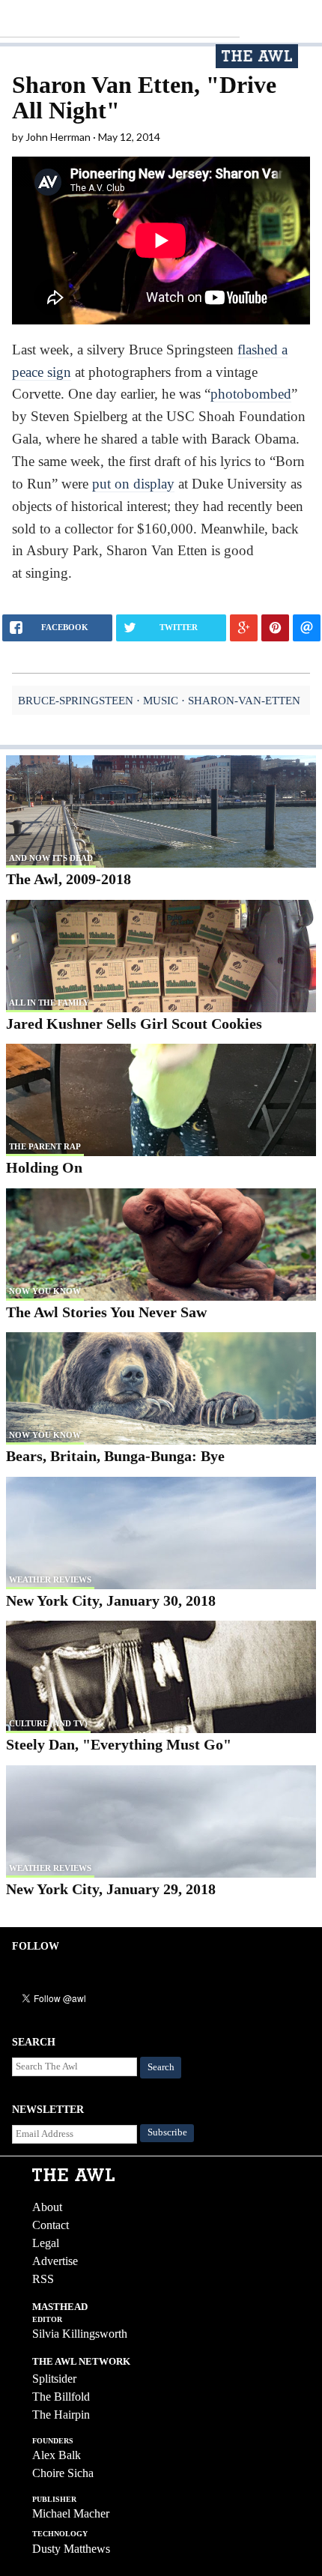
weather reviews (50, 1579)
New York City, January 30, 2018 (111, 1600)
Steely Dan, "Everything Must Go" (119, 1744)
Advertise (55, 2261)
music (161, 700)
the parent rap (45, 1146)
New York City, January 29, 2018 (111, 1889)
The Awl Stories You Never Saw (106, 1312)
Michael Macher (71, 2513)
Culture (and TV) (48, 1723)
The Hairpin (61, 2415)
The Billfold (61, 2397)
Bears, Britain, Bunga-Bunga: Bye (115, 1456)
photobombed (251, 394)
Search (161, 2067)
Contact (51, 2225)
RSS (43, 2279)
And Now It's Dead (51, 858)
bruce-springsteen (76, 700)
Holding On (44, 1167)
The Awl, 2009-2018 (69, 879)
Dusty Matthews (71, 2549)
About (47, 2207)
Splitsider (54, 2379)
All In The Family (49, 1003)
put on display (133, 484)
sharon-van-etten (244, 700)
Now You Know (45, 1291)
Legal (46, 2243)
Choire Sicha (63, 2473)
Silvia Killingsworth (80, 2334)
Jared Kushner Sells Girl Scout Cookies (134, 1024)
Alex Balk (57, 2455)
